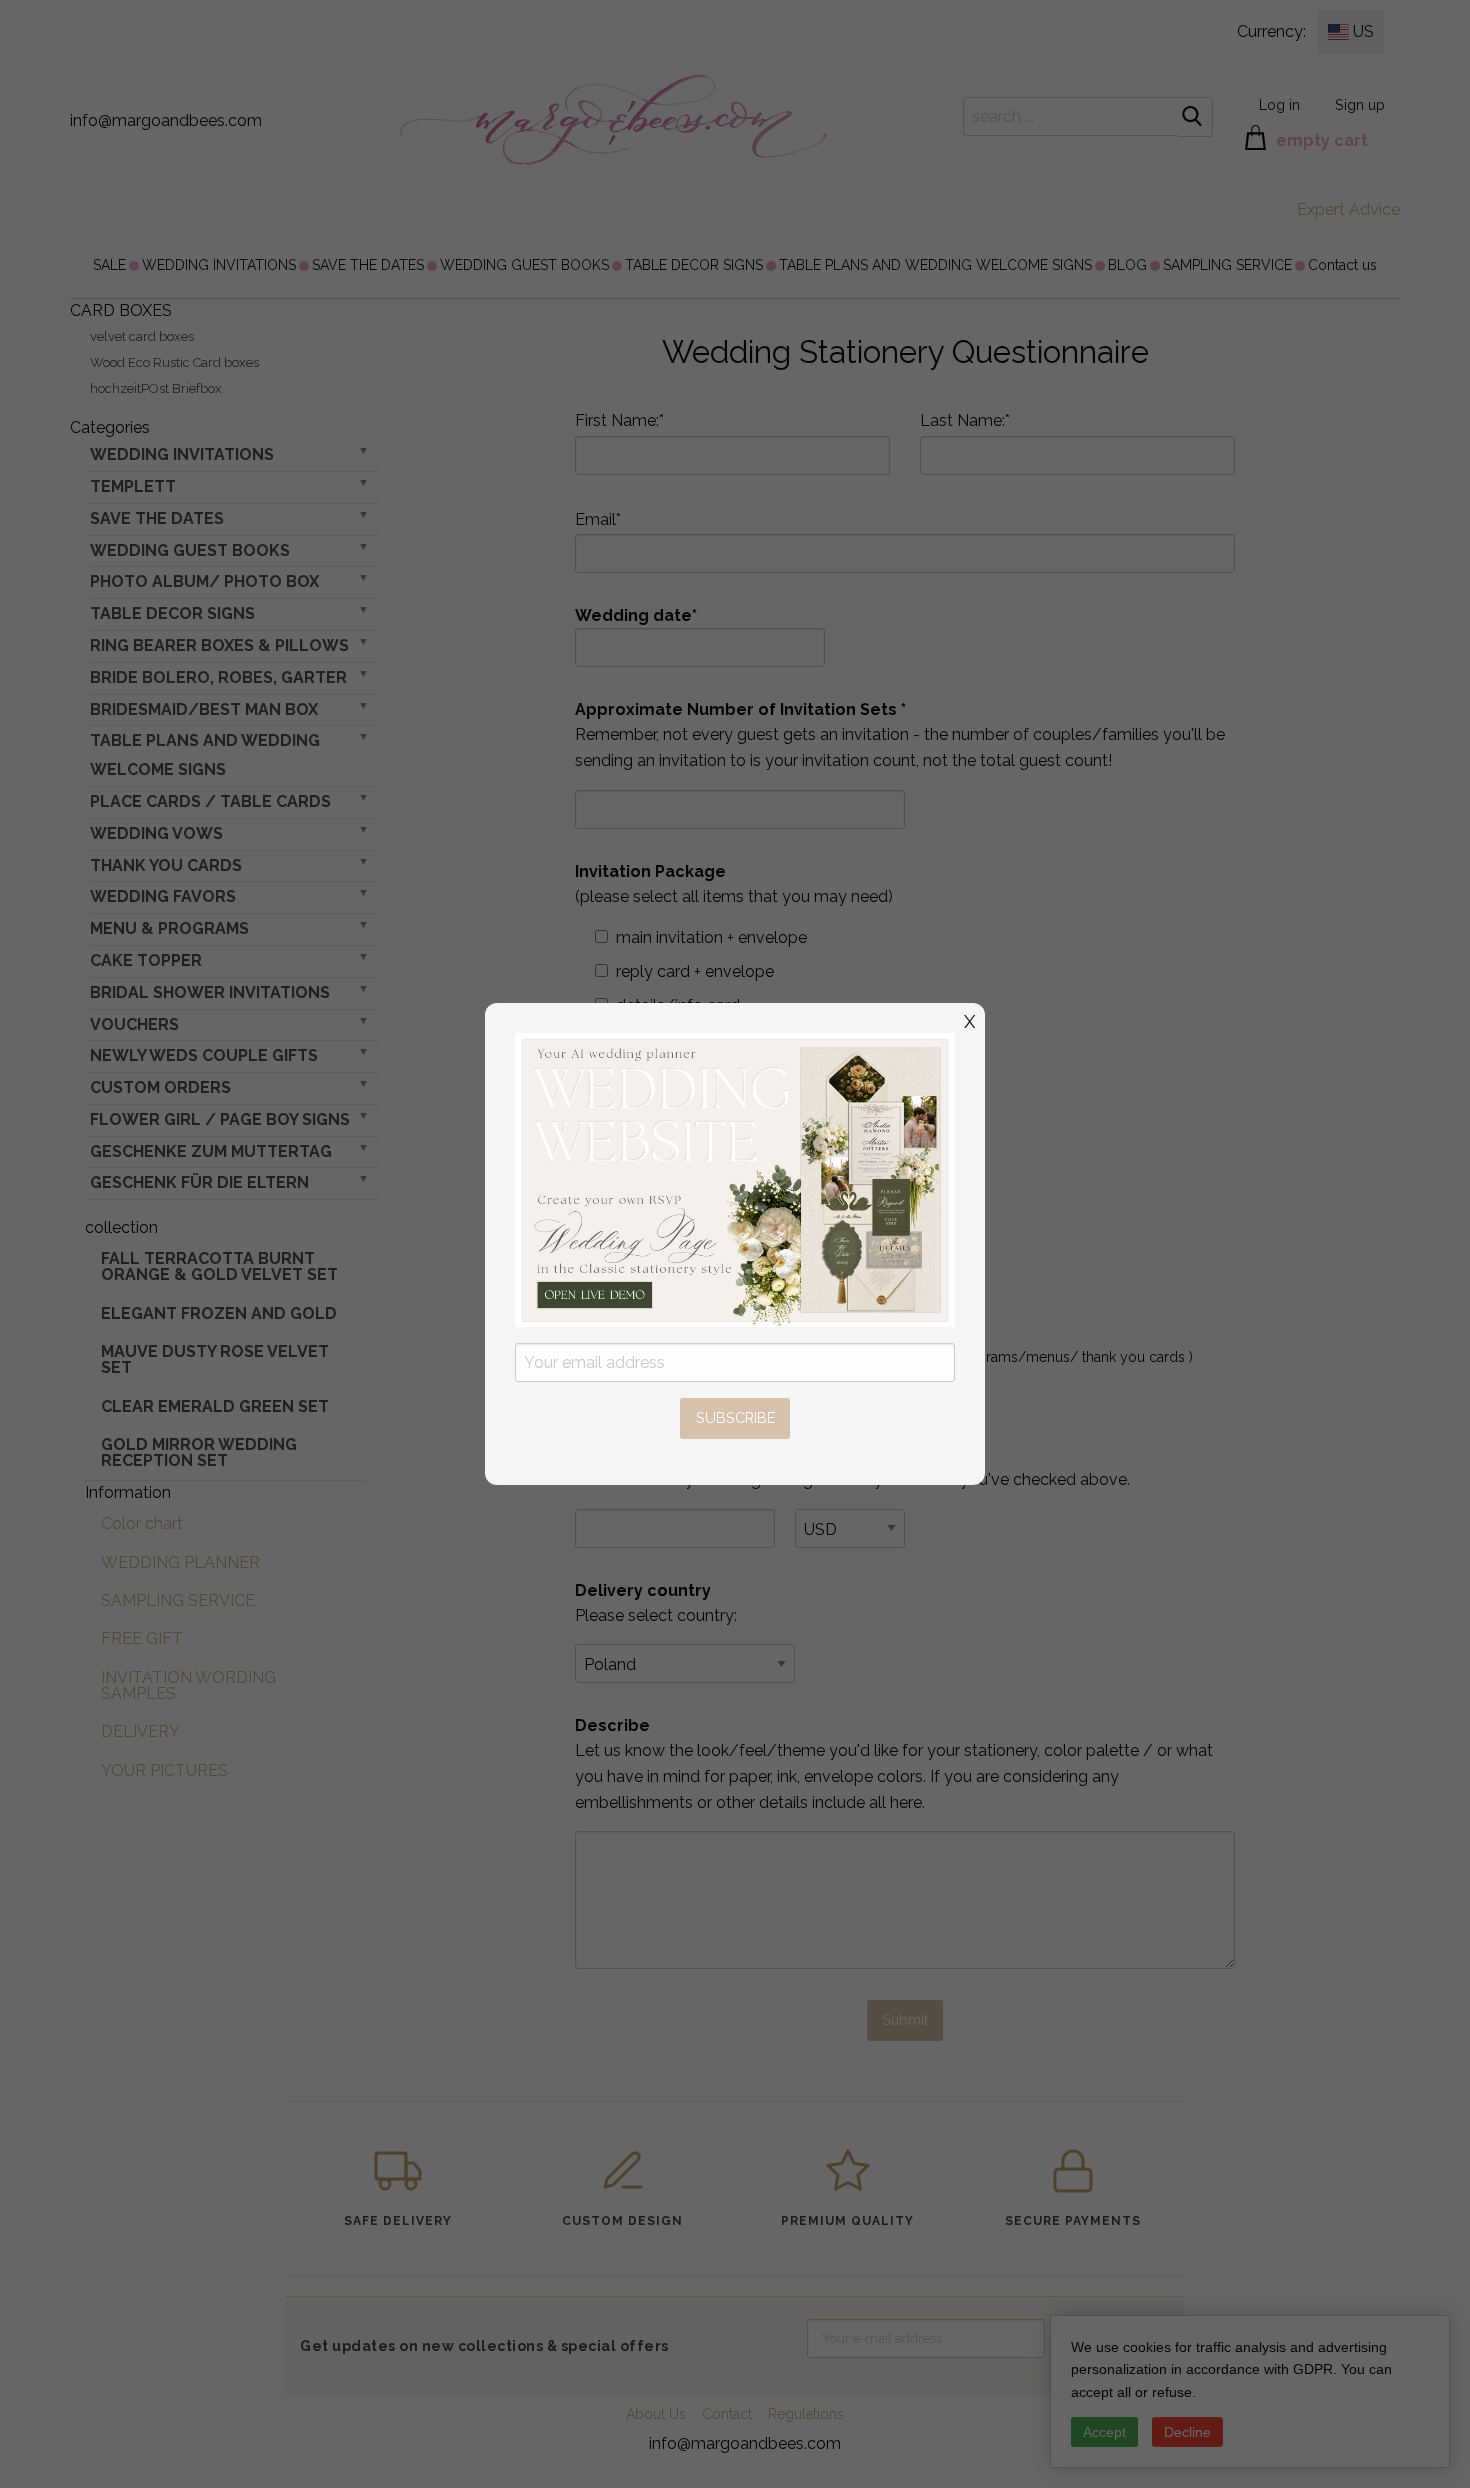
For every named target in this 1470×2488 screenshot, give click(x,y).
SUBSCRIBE (735, 1417)
